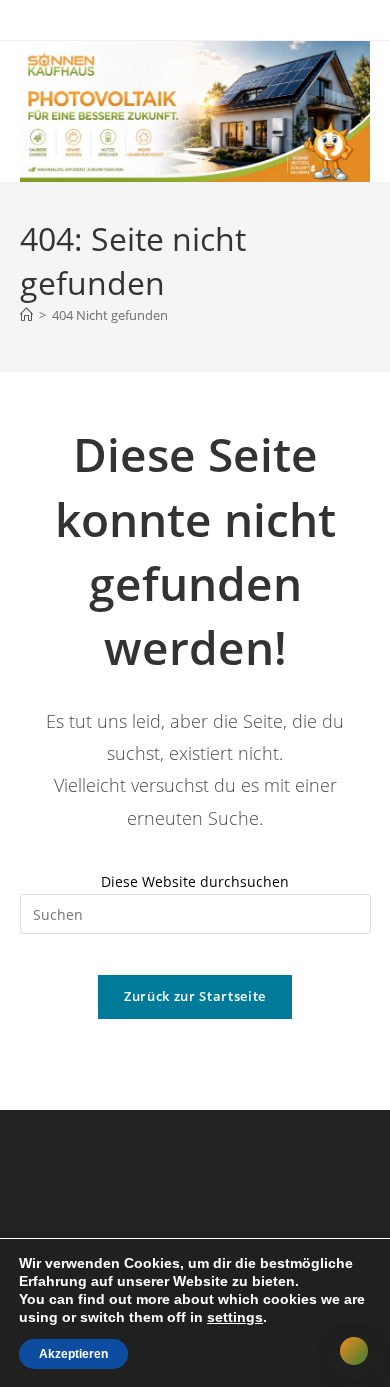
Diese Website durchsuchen (195, 881)
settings (235, 1317)
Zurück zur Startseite (195, 996)
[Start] (26, 315)
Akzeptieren (73, 1354)
